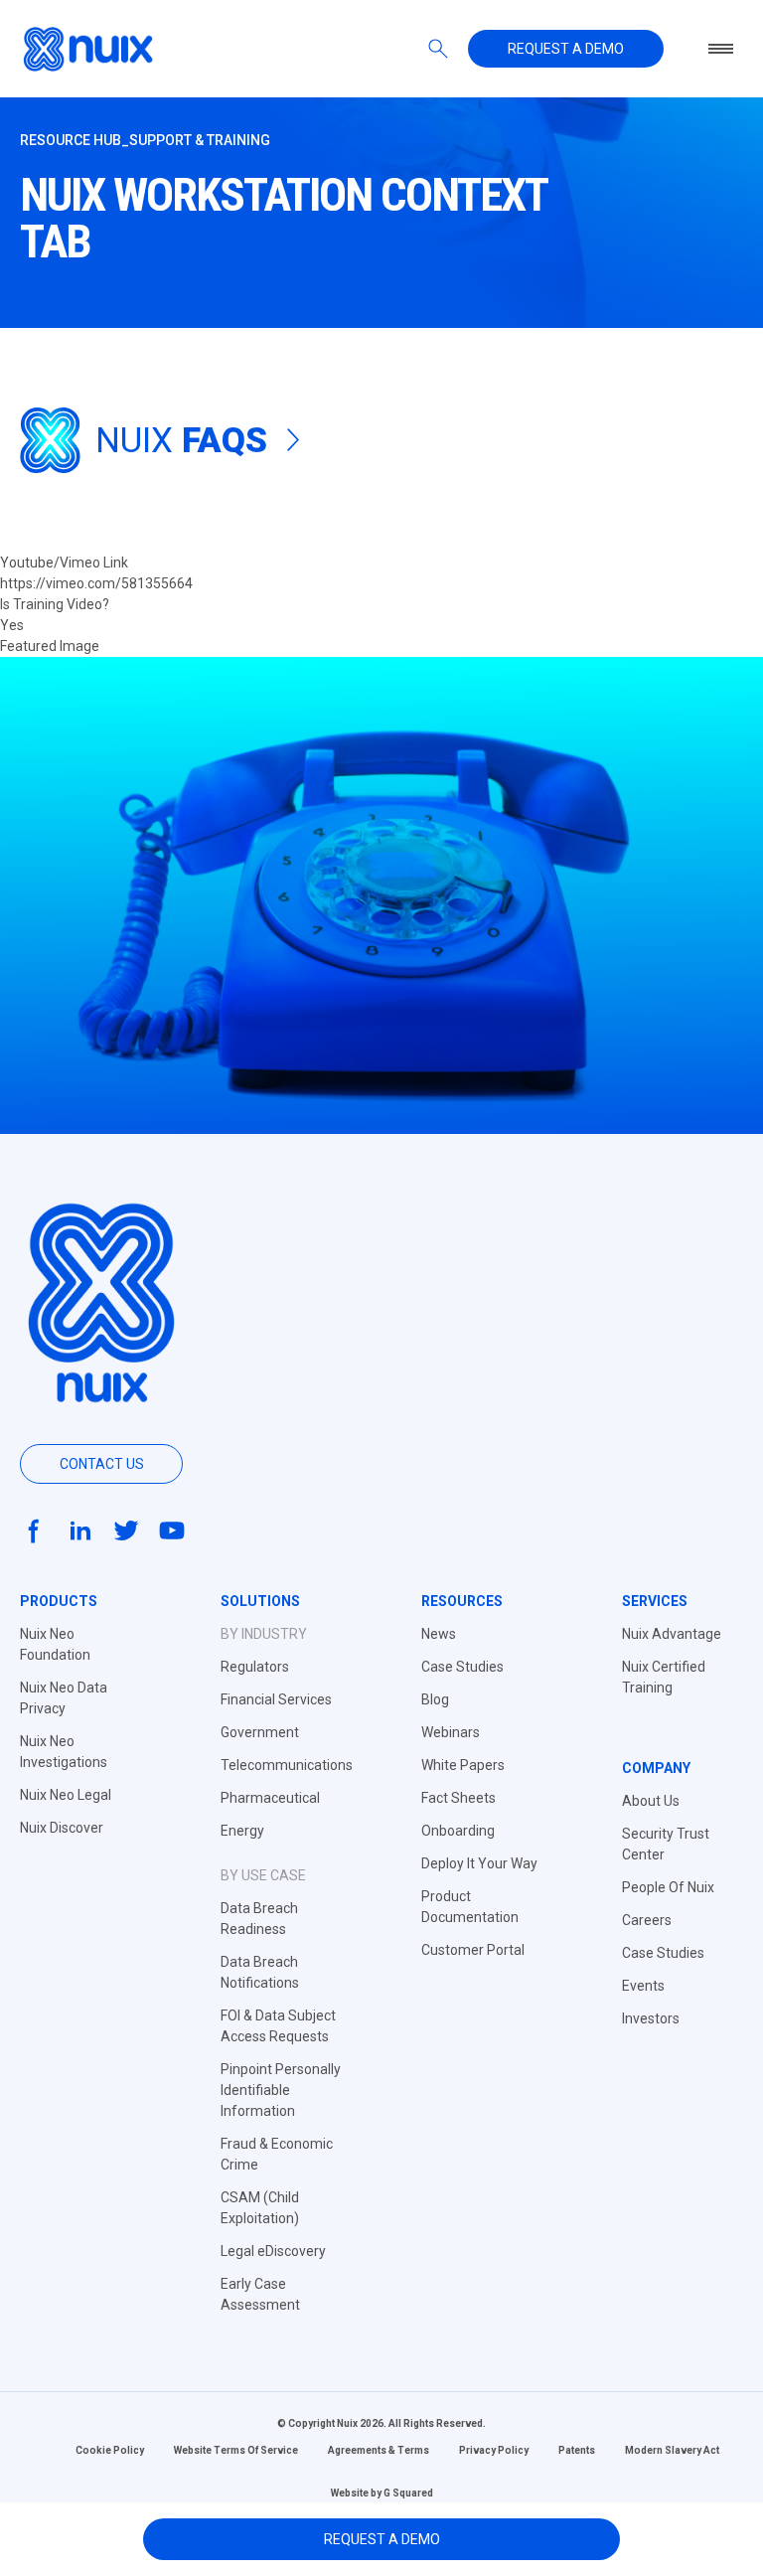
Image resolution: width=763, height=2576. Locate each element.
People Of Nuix (668, 1887)
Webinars (451, 1732)
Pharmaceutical (270, 1798)
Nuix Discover (62, 1828)
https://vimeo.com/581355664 (96, 583)
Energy (242, 1831)
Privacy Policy (494, 2450)
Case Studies (462, 1667)
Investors (651, 2018)
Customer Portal (473, 1950)
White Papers (463, 1765)
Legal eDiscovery (273, 2251)
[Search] (438, 49)
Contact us (102, 1464)
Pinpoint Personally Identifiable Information (281, 2090)
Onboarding (458, 1831)
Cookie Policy (110, 2450)
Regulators (255, 1667)
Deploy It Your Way (479, 1863)
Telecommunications (287, 1765)
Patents (577, 2450)
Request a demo (566, 49)
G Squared (408, 2493)
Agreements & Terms (379, 2450)
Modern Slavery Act (672, 2450)
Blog (435, 1699)
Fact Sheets (458, 1798)
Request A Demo (382, 2539)
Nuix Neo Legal (66, 1795)
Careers (647, 1920)
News (439, 1634)
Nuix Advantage (672, 1634)
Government (260, 1732)
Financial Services (276, 1699)
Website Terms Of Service (236, 2450)
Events (643, 1986)
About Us (651, 1801)
